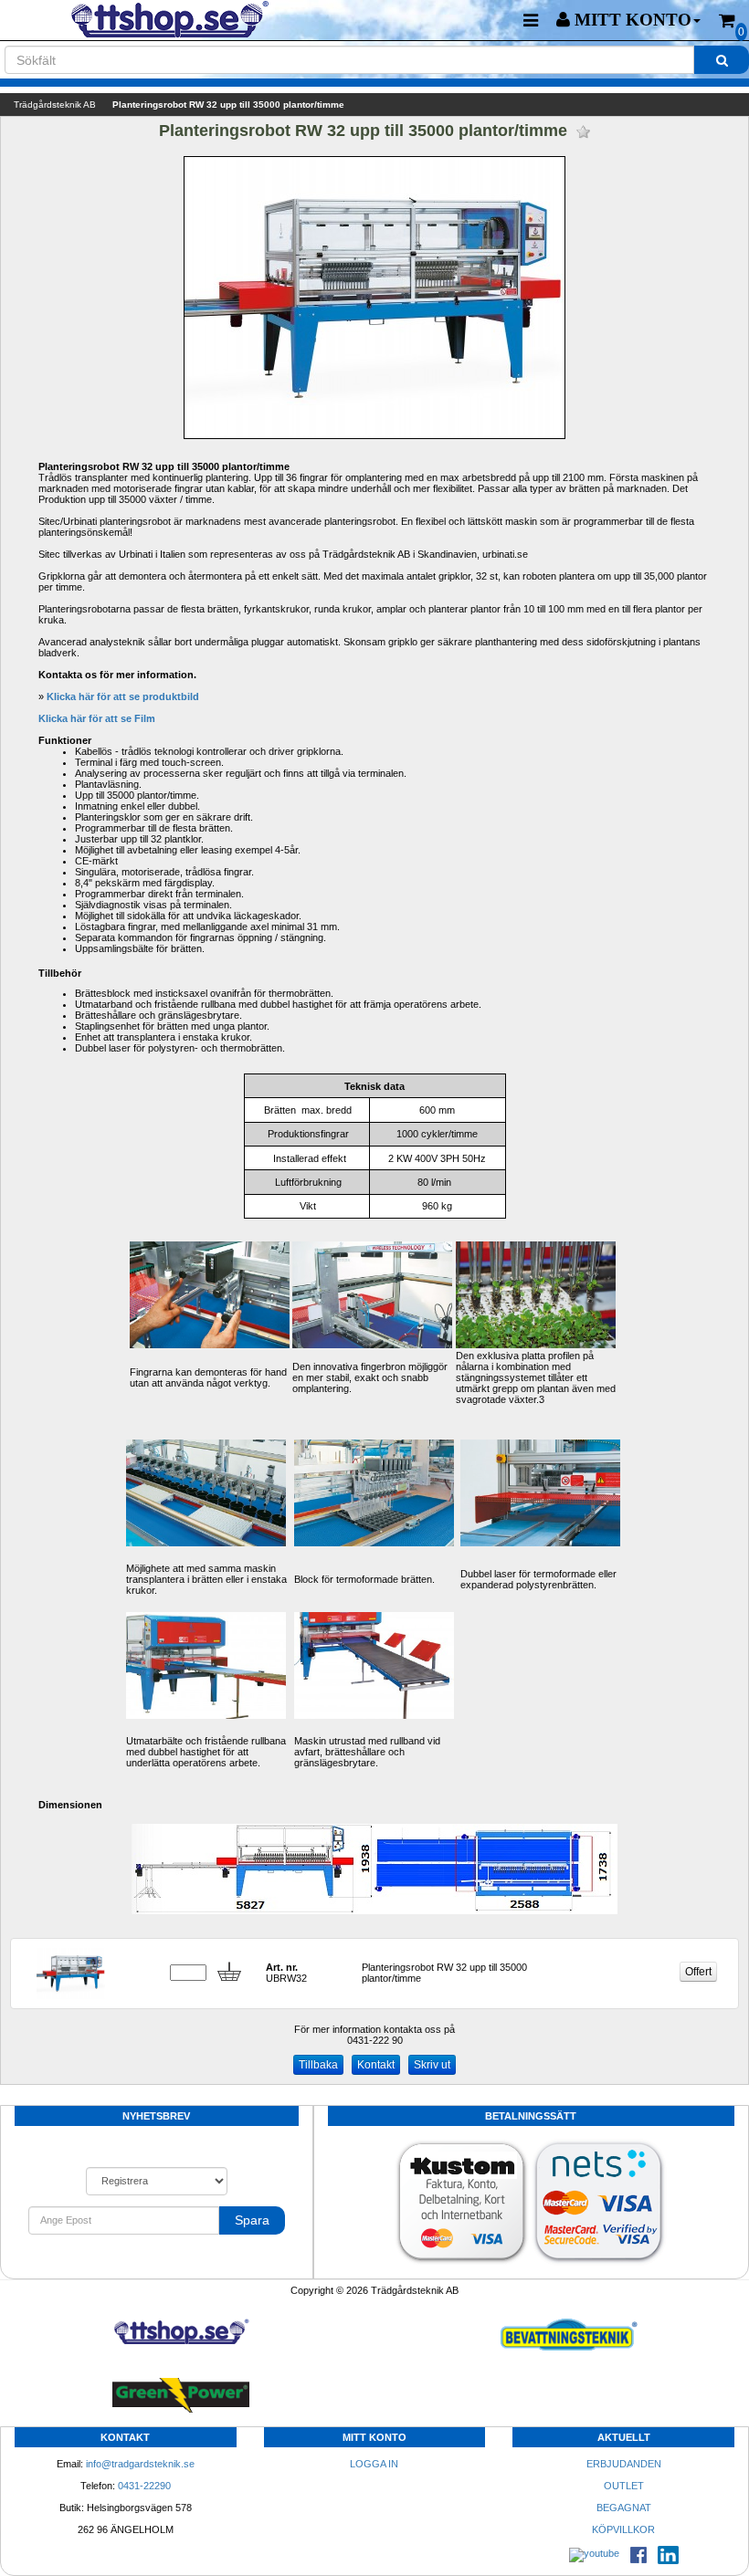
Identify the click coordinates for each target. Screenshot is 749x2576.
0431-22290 (144, 2486)
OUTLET (624, 2486)
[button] (628, 20)
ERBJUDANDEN (624, 2464)
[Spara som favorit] (583, 132)
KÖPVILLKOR (623, 2529)
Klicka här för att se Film (97, 718)
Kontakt (376, 2065)
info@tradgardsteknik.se (140, 2464)
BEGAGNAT (624, 2508)
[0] (727, 21)
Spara (252, 2220)
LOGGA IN (374, 2464)
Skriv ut (432, 2065)
